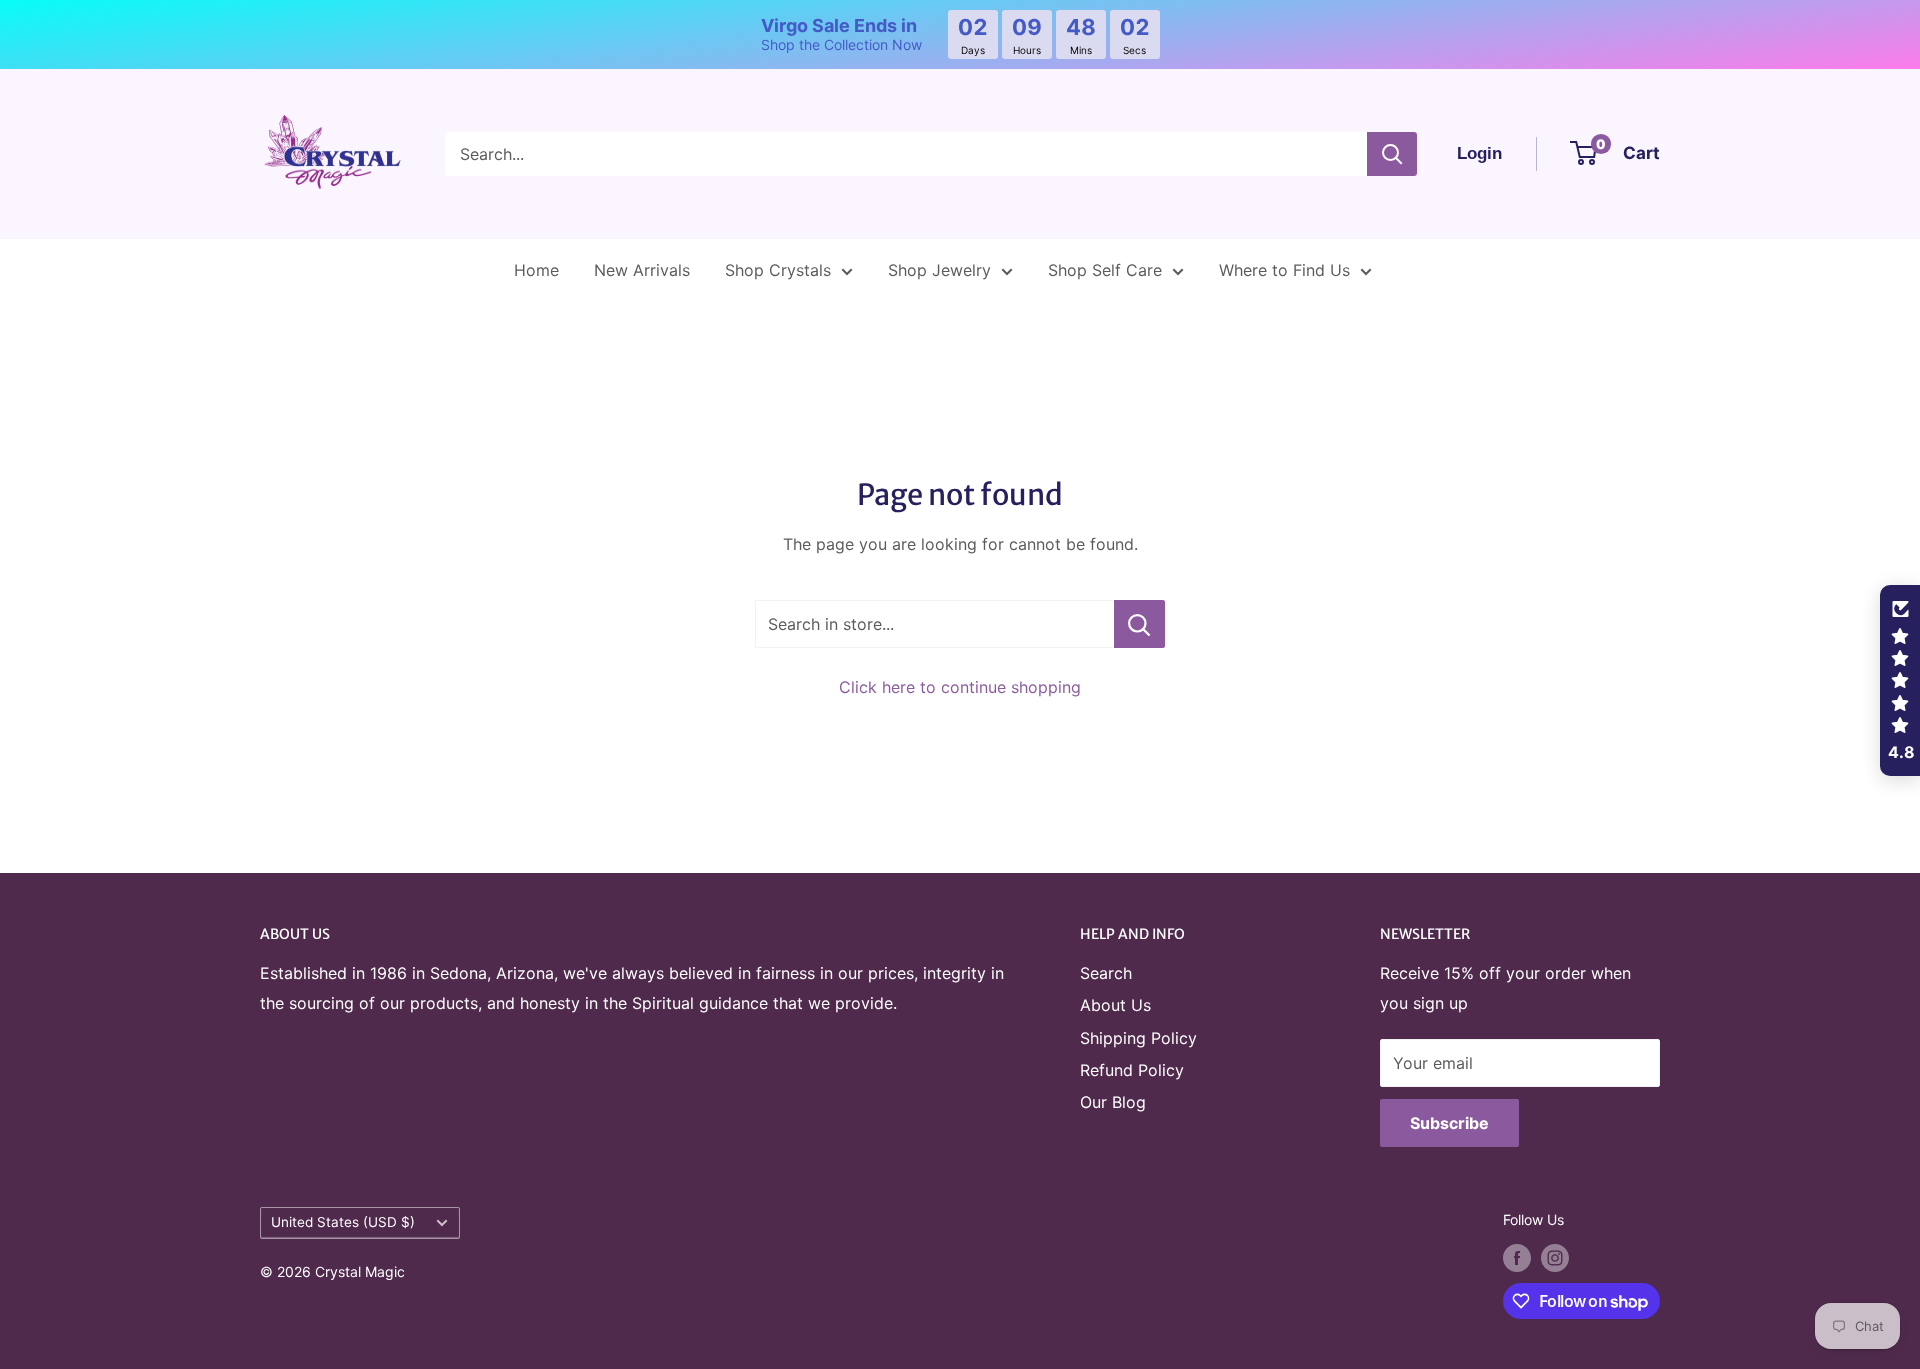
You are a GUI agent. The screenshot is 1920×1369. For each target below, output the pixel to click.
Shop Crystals (778, 270)
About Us (1115, 1005)
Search (1106, 973)
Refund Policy (1132, 1070)
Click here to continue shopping (960, 687)
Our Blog (1113, 1102)
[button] (1900, 681)
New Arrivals (642, 270)
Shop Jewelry (939, 270)
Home (536, 270)
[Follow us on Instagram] (1555, 1258)
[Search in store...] (1139, 624)
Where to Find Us (1284, 270)
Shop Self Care (1105, 270)
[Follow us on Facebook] (1517, 1258)
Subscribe (1449, 1123)
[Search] (1392, 154)
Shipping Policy (1138, 1038)
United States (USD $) (343, 1222)
